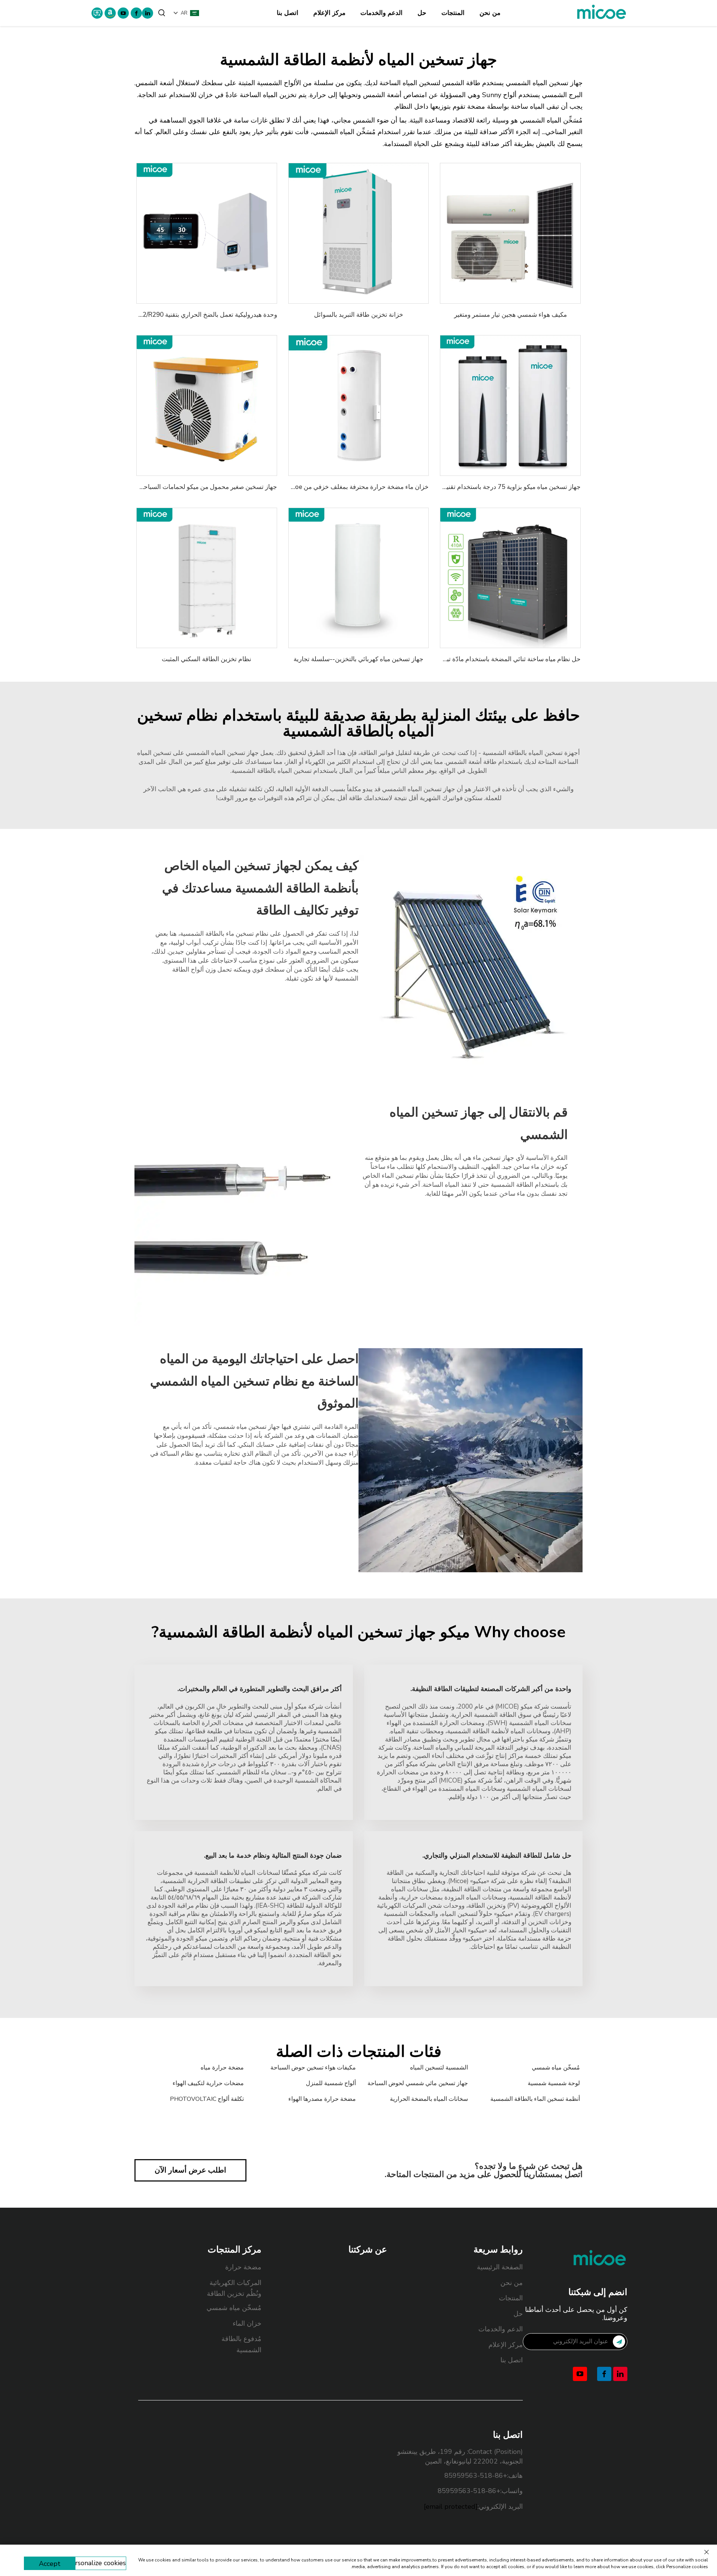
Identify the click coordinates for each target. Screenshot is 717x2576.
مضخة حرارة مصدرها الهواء (322, 2099)
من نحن (490, 13)
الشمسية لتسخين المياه (439, 2068)
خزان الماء (247, 2323)
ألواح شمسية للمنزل (331, 2083)
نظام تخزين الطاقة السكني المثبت (207, 659)
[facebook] (136, 13)
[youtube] (123, 13)
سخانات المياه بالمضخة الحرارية (429, 2099)
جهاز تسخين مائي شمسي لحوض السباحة (418, 2083)
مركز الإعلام (329, 13)
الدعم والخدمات (381, 13)
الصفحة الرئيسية (500, 2267)
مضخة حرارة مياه (222, 2068)
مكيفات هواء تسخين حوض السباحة (313, 2068)
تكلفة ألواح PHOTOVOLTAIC (207, 2099)
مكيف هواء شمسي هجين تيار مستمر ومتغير (510, 315)
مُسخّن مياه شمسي (556, 2068)
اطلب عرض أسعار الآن (190, 2170)
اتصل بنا (288, 13)
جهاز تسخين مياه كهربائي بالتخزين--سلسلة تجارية (358, 659)
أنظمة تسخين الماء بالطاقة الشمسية (535, 2099)
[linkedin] (148, 13)
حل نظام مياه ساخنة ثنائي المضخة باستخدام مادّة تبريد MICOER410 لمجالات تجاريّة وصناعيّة (460, 659)
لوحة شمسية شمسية (554, 2083)
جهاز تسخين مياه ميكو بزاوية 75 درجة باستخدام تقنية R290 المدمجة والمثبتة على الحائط (466, 487)
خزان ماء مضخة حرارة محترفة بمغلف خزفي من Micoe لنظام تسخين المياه (331, 487)
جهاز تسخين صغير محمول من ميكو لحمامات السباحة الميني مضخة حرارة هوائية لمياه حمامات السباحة (144, 487)
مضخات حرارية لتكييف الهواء (208, 2083)
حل (422, 13)
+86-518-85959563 (476, 2476)
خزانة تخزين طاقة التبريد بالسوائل (359, 315)
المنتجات (453, 13)
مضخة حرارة (243, 2267)
